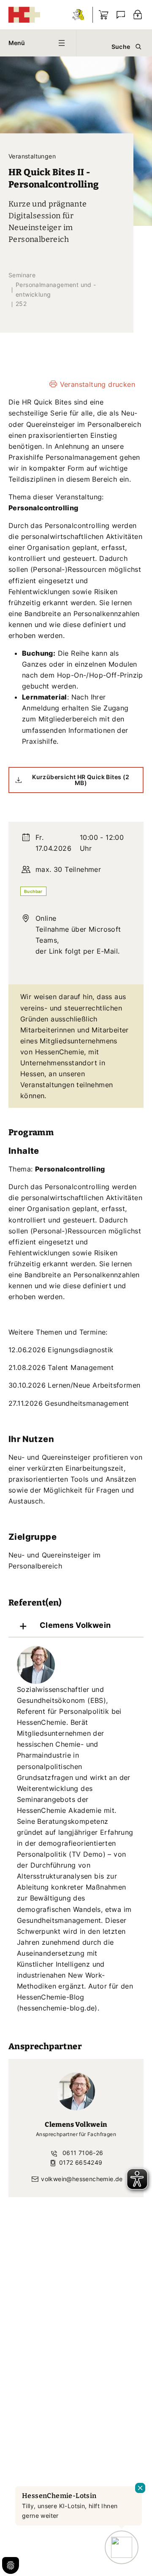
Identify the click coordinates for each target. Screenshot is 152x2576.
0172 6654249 (80, 2162)
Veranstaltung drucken (98, 384)
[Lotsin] (78, 15)
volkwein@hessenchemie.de (82, 2179)
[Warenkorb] (104, 15)
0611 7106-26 (82, 2153)
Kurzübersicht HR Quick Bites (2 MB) (81, 780)
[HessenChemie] (24, 15)
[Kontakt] (121, 15)
